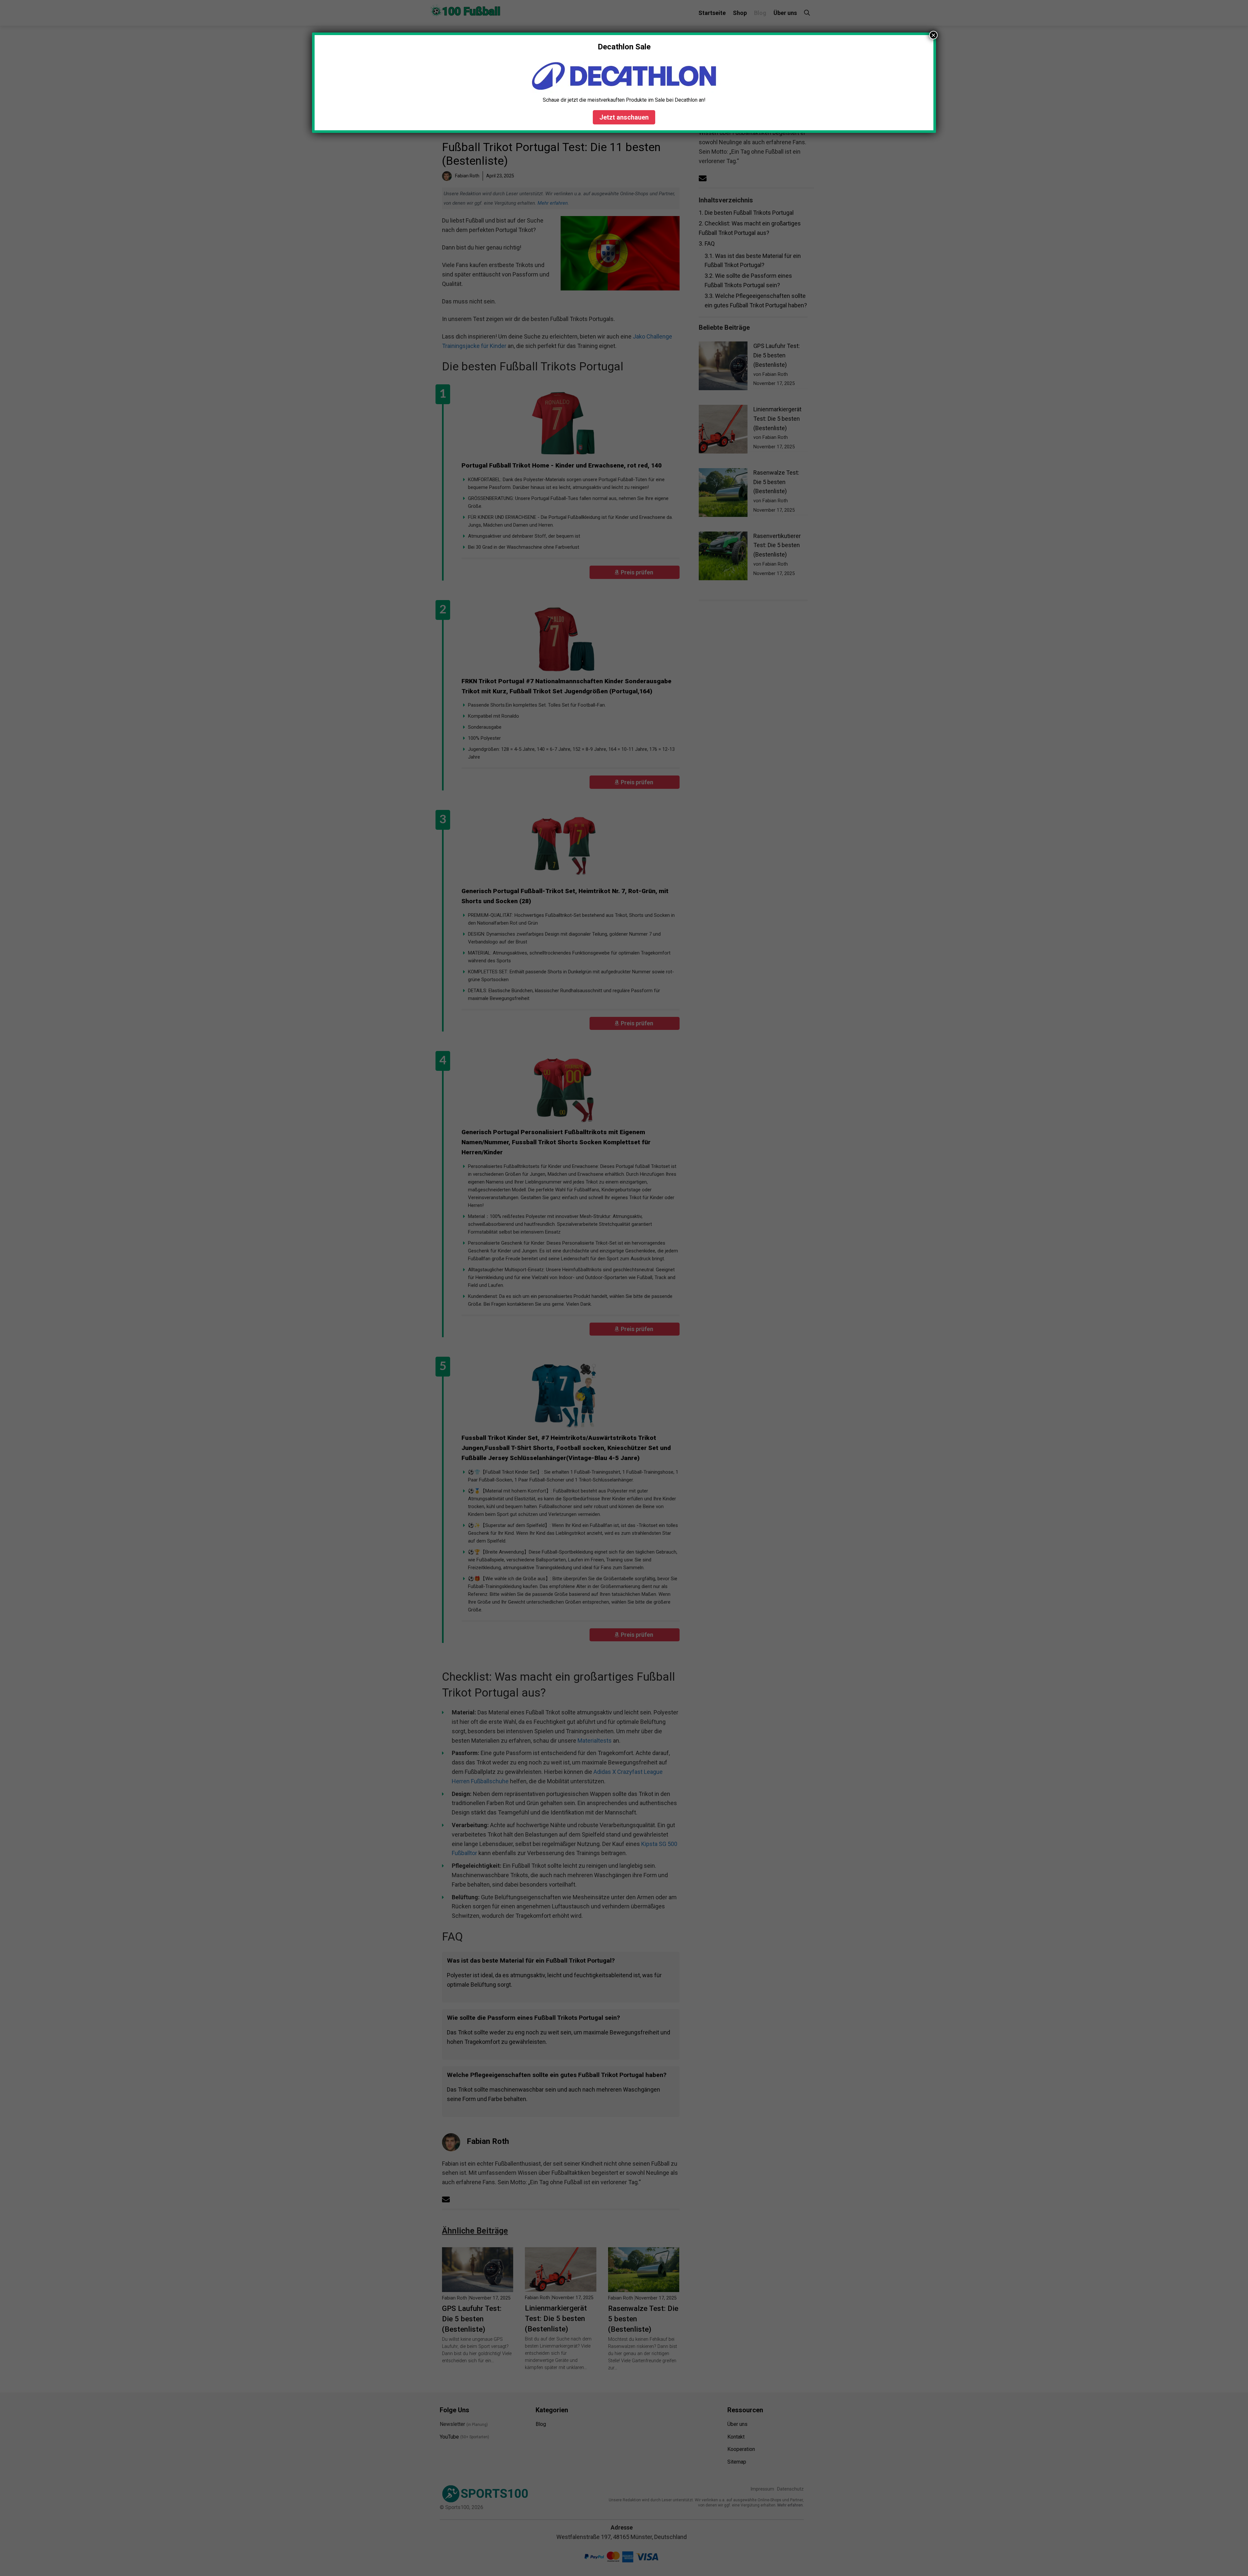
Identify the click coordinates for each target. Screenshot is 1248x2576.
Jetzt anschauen (624, 117)
